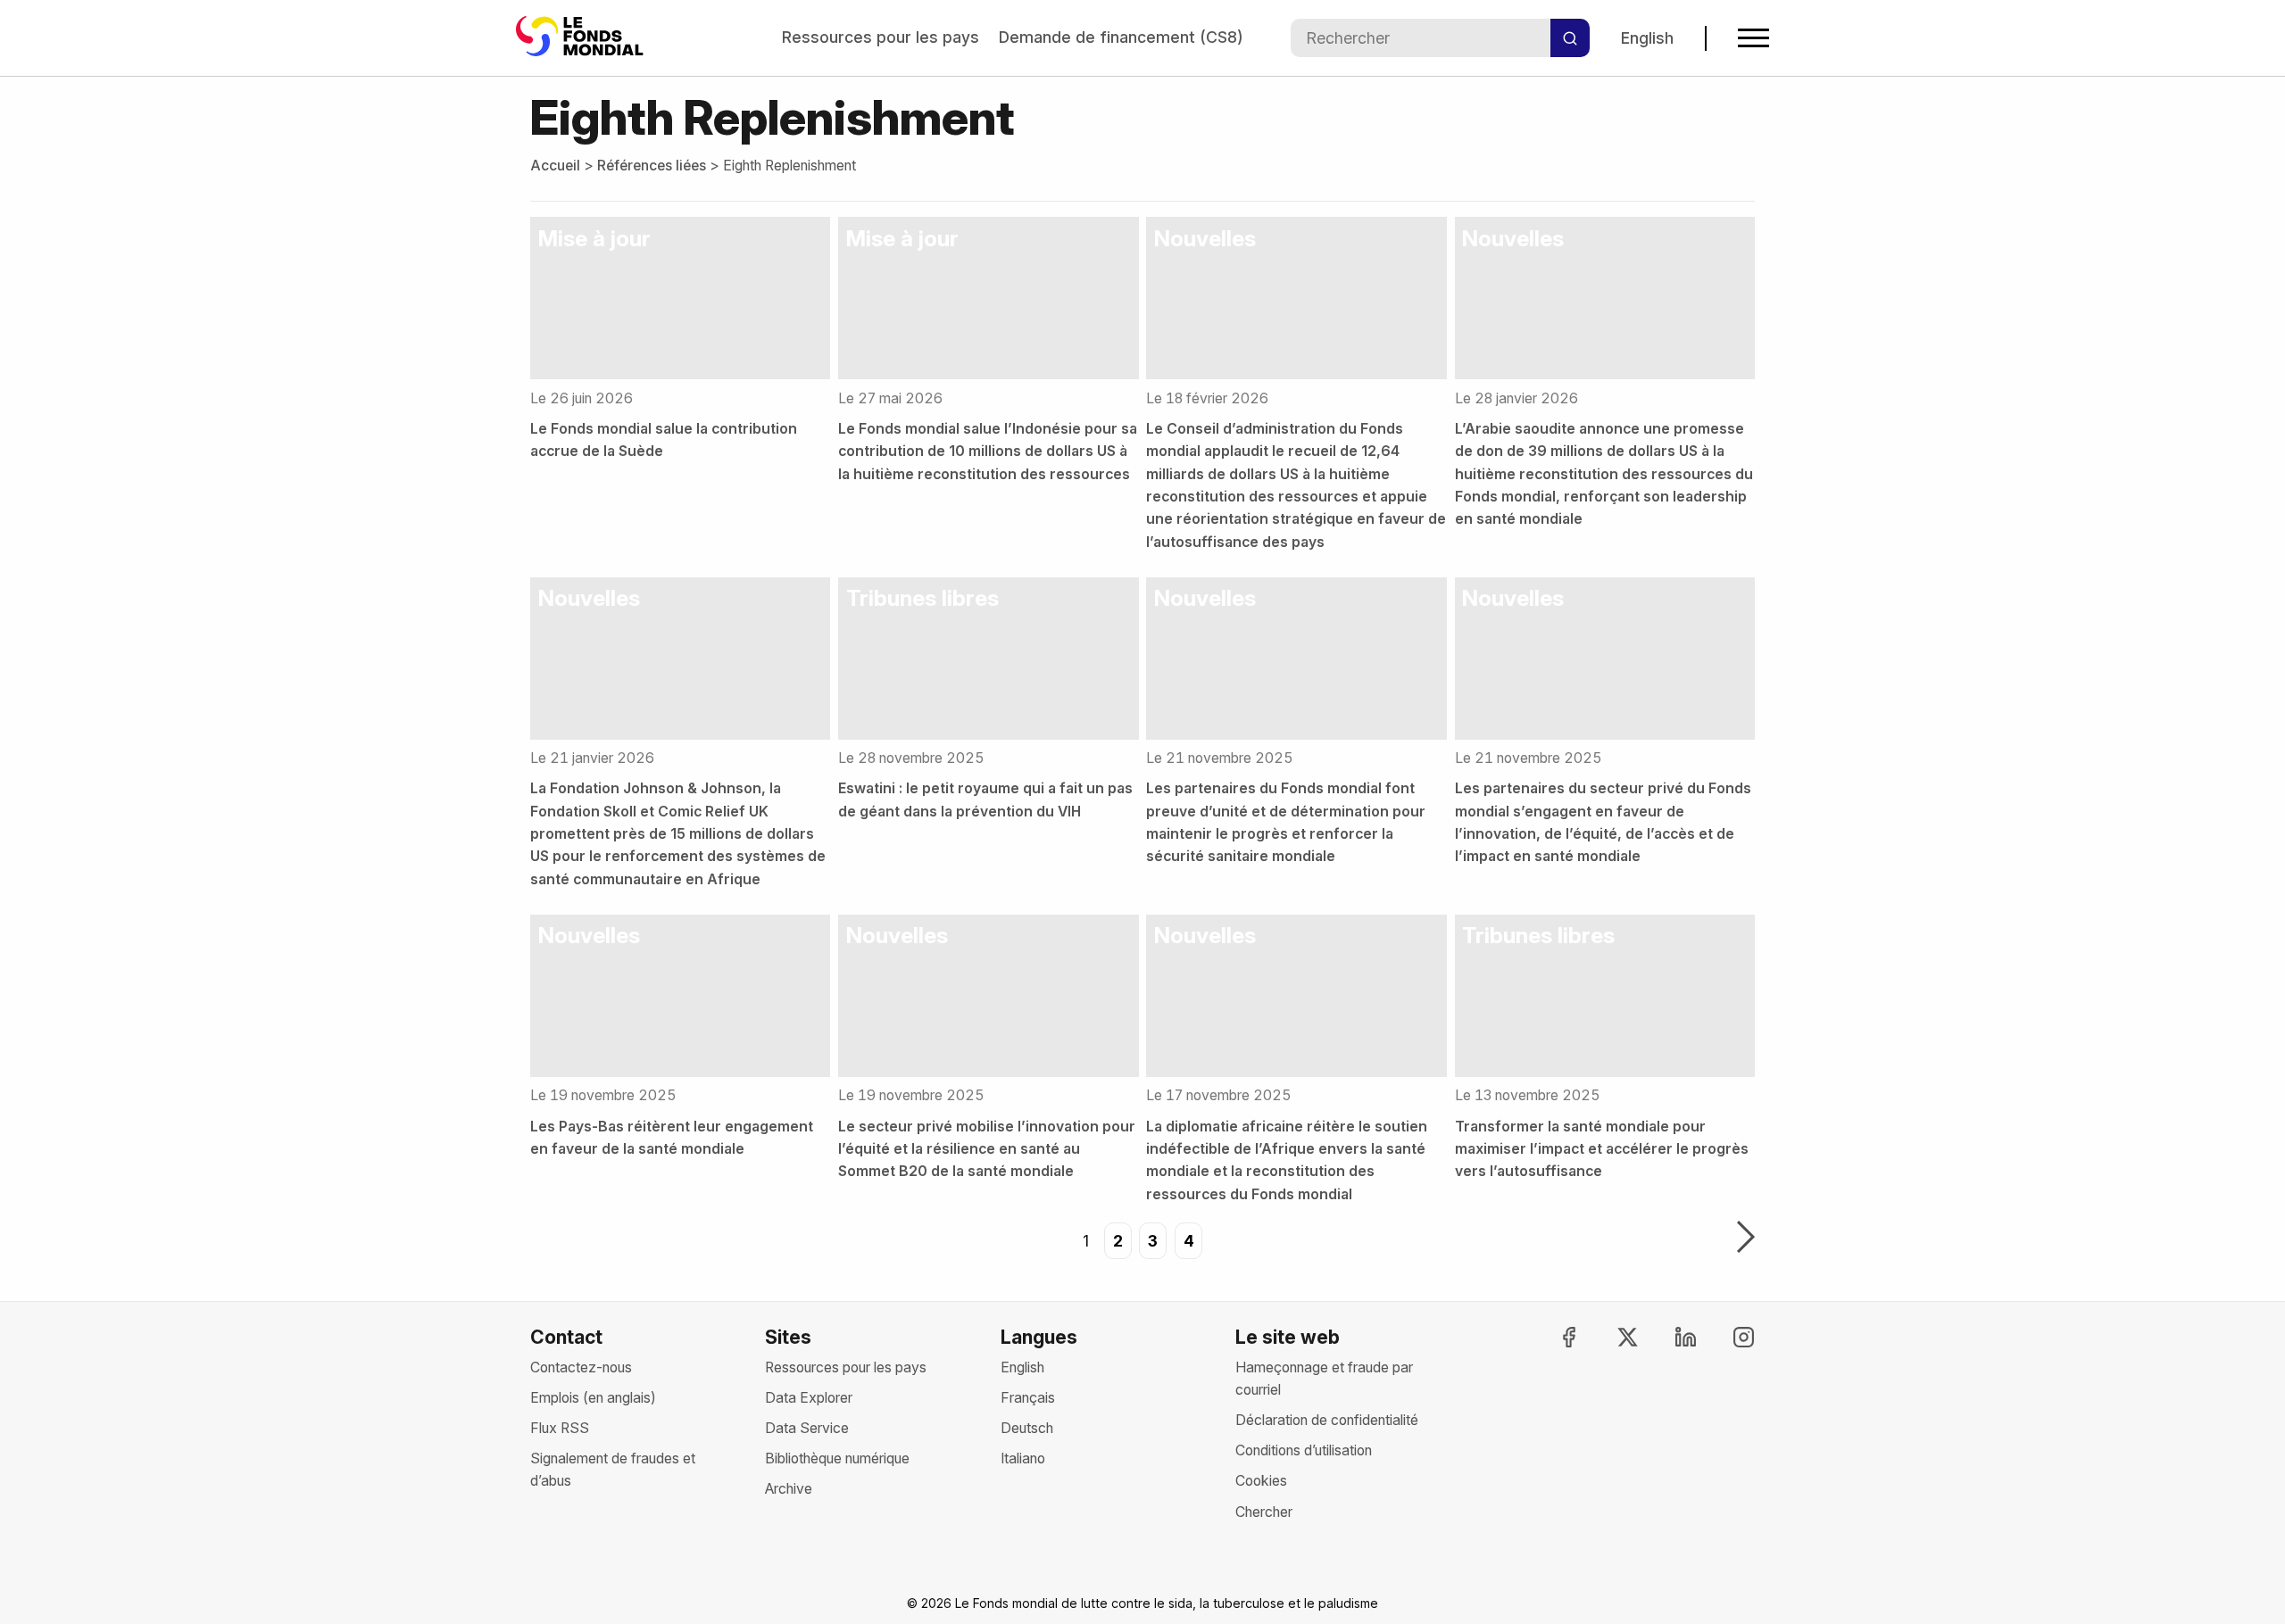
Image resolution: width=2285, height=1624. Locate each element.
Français (1028, 1398)
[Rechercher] (1570, 38)
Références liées (652, 166)
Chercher (1264, 1512)
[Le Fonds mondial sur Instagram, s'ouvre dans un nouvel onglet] (1728, 1337)
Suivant (1746, 1239)
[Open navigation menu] (1753, 38)
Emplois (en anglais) (593, 1398)
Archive (789, 1489)
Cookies (1261, 1481)
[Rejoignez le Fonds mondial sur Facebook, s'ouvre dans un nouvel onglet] (1553, 1337)
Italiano (1023, 1458)
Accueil (555, 166)
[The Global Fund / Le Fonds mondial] (583, 38)
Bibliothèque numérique (837, 1458)
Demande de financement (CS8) (1121, 37)
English (1647, 38)
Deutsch (1027, 1428)
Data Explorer (809, 1398)
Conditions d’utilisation (1304, 1450)
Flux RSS (560, 1428)
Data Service (807, 1428)
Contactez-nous (581, 1367)
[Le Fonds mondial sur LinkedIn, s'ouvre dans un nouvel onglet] (1670, 1337)
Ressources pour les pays (881, 37)
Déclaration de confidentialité (1327, 1420)
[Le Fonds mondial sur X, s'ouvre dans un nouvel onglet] (1611, 1337)
